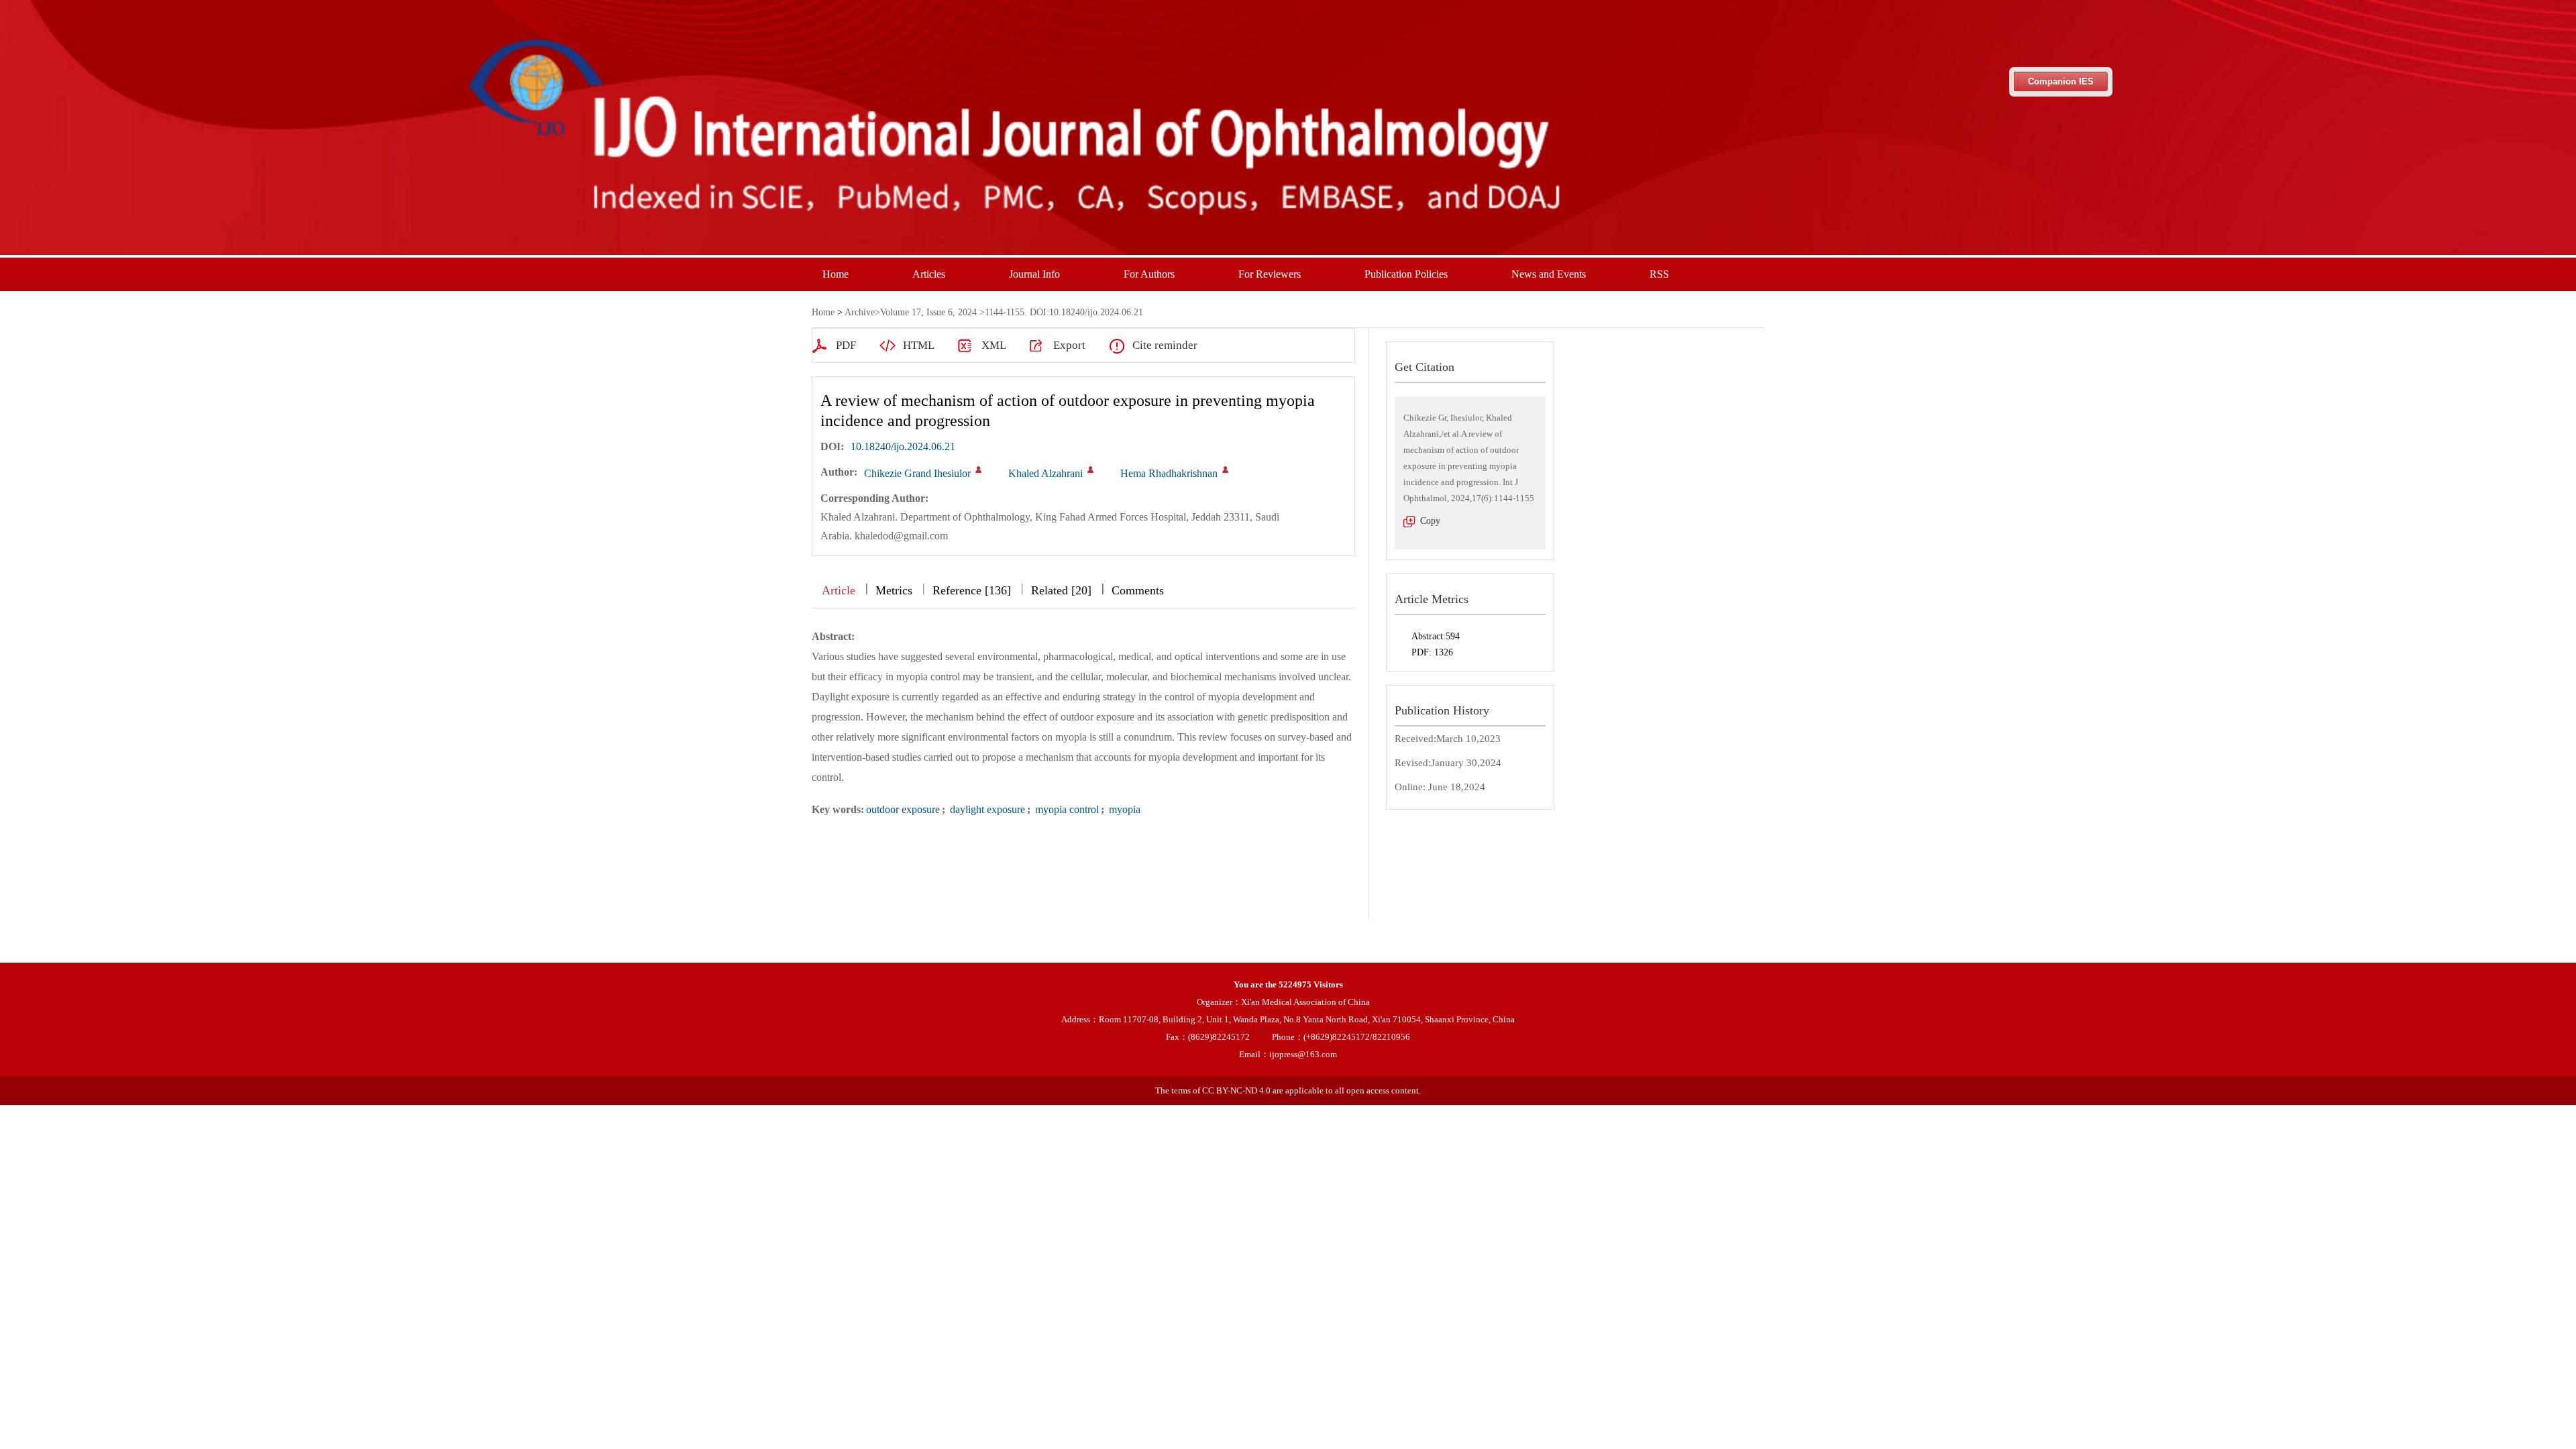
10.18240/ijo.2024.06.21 (903, 446)
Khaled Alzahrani (1045, 473)
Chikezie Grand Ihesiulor (917, 473)
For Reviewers (1270, 274)
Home (836, 274)
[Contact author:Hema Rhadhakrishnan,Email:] (1225, 470)
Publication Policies (1406, 274)
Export (1069, 345)
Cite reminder (1165, 345)
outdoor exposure (903, 809)
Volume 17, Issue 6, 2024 (928, 312)
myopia (1123, 809)
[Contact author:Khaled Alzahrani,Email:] (1090, 470)
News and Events (1549, 274)
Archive (860, 312)
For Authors (1149, 274)
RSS (1659, 274)
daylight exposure (986, 809)
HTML (919, 345)
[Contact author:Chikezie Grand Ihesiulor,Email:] (978, 470)
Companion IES (2061, 82)
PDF (846, 345)
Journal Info (1034, 274)
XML (994, 345)
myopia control (1066, 809)
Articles (929, 274)
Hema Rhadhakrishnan (1169, 473)
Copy (1430, 521)
